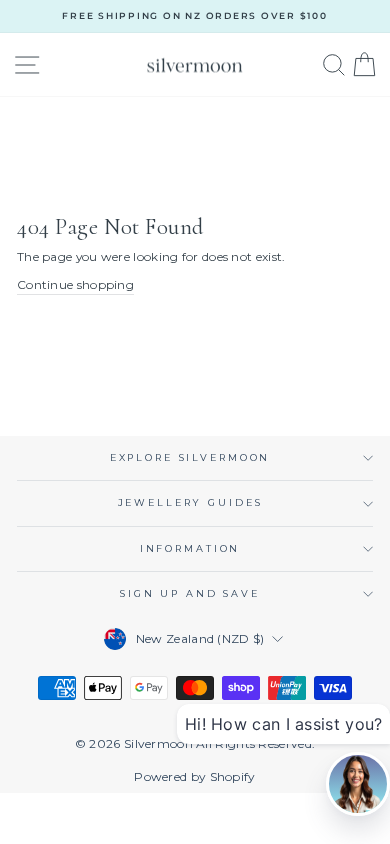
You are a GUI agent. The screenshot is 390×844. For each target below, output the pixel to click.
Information (190, 548)
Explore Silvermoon (190, 457)
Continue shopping (75, 284)
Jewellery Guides (190, 502)
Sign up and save (190, 593)
